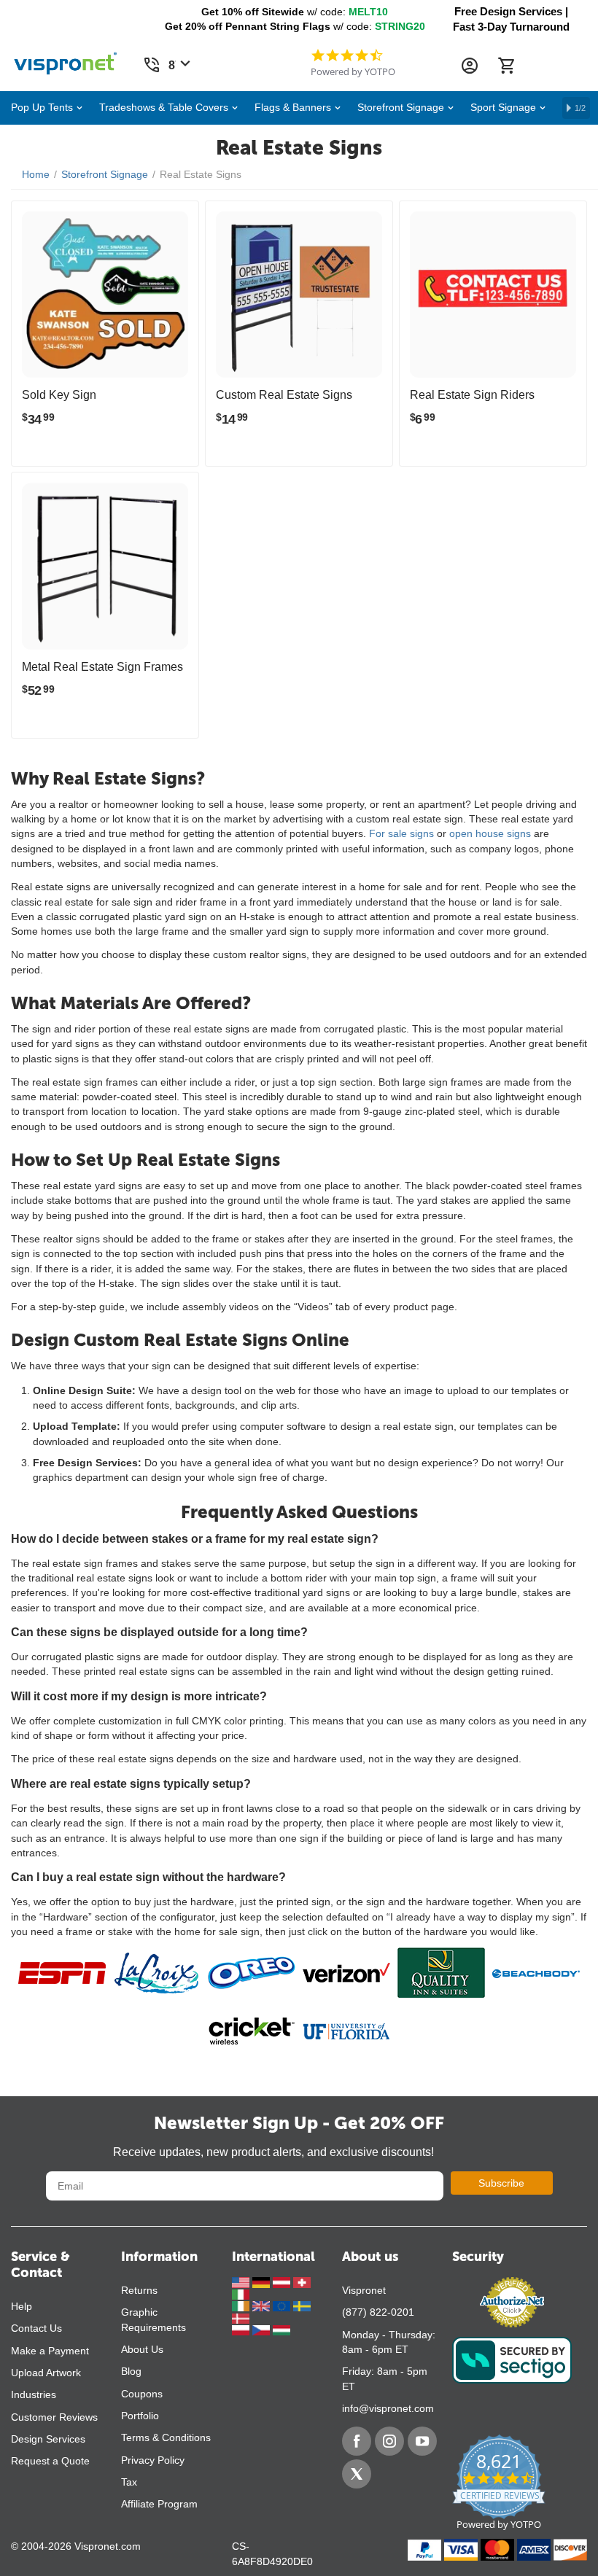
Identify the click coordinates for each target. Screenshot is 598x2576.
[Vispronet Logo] (66, 60)
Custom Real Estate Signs (284, 395)
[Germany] (263, 2281)
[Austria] (283, 2281)
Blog (131, 2371)
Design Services (48, 2439)
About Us (142, 2349)
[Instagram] (389, 2441)
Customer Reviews (54, 2417)
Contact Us (36, 2328)
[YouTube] (422, 2441)
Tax (129, 2482)
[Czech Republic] (263, 2330)
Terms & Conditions (166, 2437)
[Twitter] (357, 2474)
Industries (34, 2394)
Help (22, 2306)
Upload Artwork (46, 2373)
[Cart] (506, 66)
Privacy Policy (153, 2460)
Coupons (142, 2394)
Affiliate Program (159, 2504)
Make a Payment (50, 2351)
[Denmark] (241, 2317)
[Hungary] (281, 2330)
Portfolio (140, 2416)
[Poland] (242, 2330)
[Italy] (241, 2294)
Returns (139, 2290)
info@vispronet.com (388, 2408)
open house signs (490, 833)
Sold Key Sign (59, 395)
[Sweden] (302, 2305)
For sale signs (401, 833)
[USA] (242, 2281)
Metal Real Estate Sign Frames (102, 667)
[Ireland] (242, 2305)
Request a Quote (50, 2461)
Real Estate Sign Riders (472, 395)
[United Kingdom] (263, 2305)
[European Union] (283, 2305)
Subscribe (501, 2183)
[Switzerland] (302, 2281)
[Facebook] (357, 2441)
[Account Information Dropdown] (470, 66)
